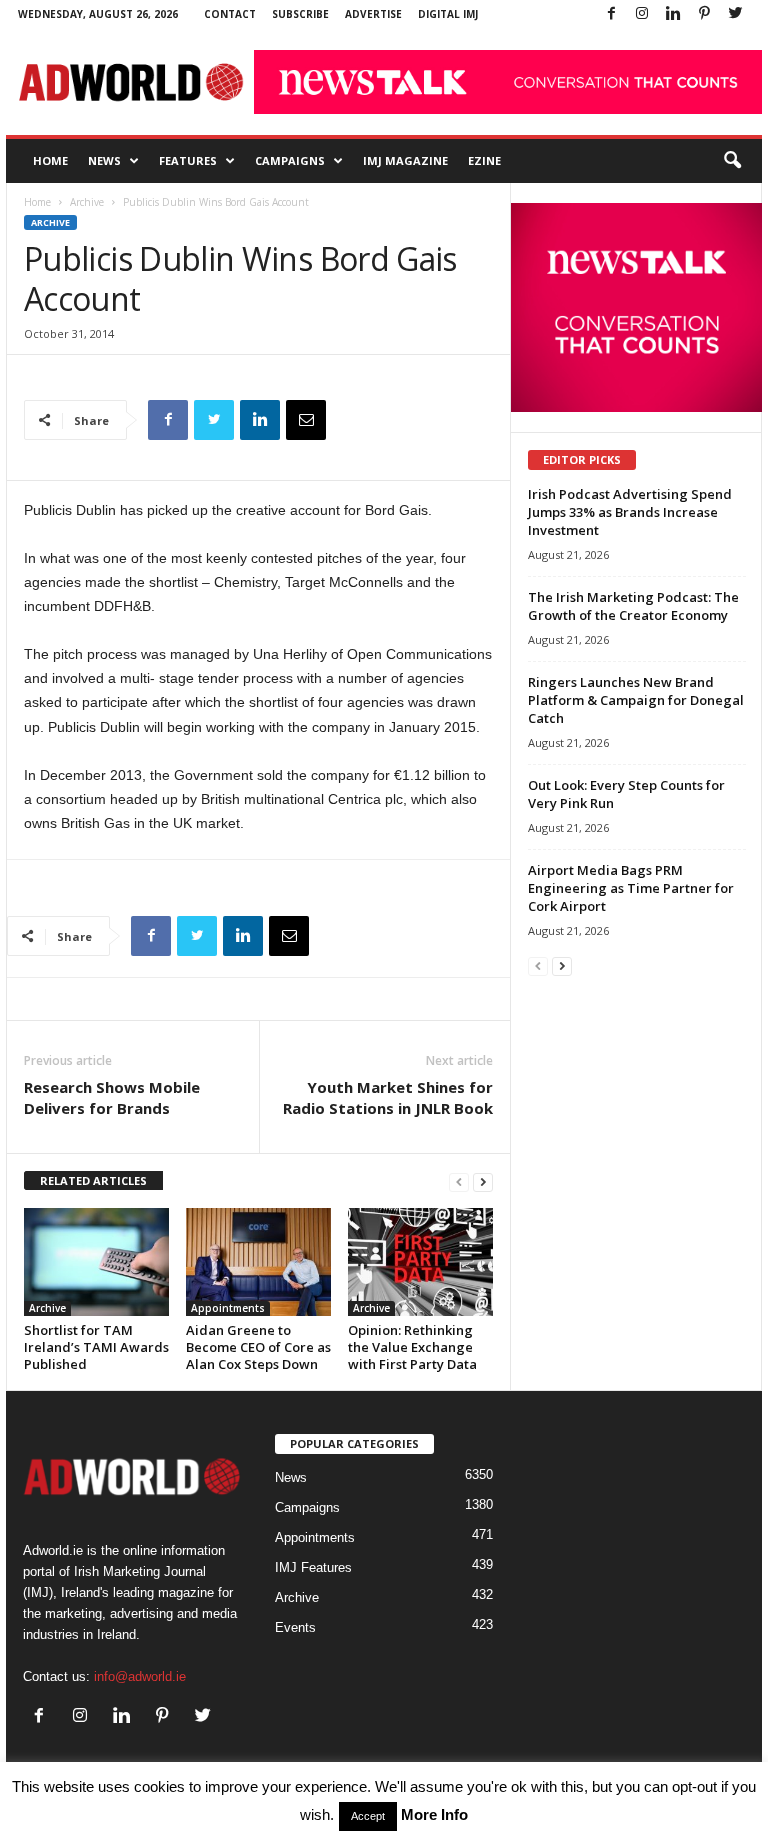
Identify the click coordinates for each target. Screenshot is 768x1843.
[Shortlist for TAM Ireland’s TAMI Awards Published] (96, 1262)
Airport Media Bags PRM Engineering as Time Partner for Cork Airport (631, 888)
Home (50, 160)
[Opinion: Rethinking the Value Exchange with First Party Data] (420, 1262)
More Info (434, 1814)
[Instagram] (642, 14)
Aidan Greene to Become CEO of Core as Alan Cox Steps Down (258, 1347)
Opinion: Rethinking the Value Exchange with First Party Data (412, 1347)
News (104, 160)
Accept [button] (368, 1816)
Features (188, 160)
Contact (230, 14)
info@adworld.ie (140, 1676)
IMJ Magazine (405, 160)
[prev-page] (459, 1181)
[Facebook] (611, 14)
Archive (87, 202)
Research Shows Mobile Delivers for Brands (112, 1097)
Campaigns (290, 160)
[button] (732, 161)
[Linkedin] (673, 14)
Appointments (228, 1308)
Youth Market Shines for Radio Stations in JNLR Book (388, 1097)
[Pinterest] (704, 14)
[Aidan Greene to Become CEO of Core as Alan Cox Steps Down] (258, 1262)
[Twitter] (735, 14)
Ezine (484, 160)
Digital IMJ (448, 14)
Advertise (373, 14)
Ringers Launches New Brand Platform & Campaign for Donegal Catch (636, 700)
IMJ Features (313, 1567)
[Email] (306, 420)
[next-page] (483, 1181)
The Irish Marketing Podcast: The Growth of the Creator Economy (633, 606)
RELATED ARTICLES (93, 1180)
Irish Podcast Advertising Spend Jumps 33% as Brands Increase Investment (630, 512)
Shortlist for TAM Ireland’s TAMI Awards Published (96, 1347)
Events (295, 1627)
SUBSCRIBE (300, 14)
